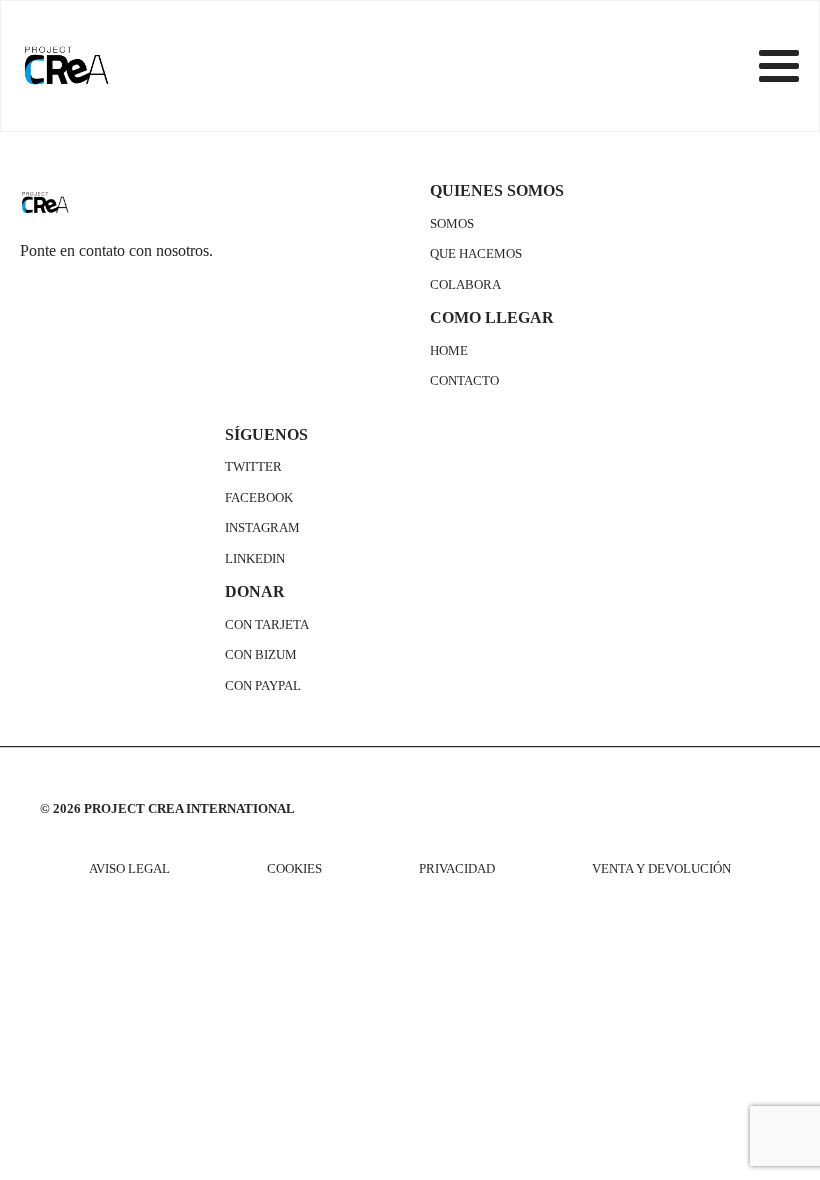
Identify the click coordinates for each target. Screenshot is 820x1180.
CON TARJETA (267, 625)
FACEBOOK (259, 498)
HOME (449, 351)
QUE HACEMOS (476, 254)
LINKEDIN (255, 559)
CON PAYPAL (263, 686)
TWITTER (253, 467)
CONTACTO (464, 381)
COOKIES (294, 869)
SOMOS (452, 224)
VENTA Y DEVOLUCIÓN (661, 869)
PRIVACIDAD (457, 869)
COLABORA (465, 285)
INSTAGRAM (262, 528)
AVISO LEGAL (129, 869)
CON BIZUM (261, 655)
